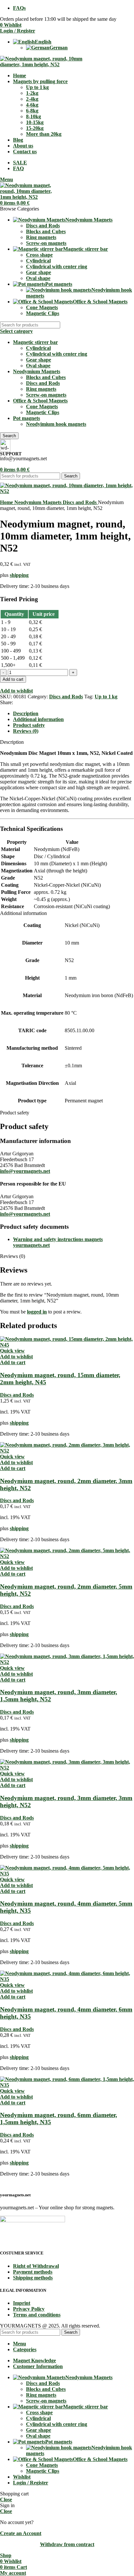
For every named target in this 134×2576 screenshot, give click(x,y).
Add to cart (13, 679)
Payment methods (33, 2272)
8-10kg (33, 116)
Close (6, 2500)
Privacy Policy (29, 2309)
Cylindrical (38, 261)
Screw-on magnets (46, 243)
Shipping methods (33, 2278)
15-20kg (35, 128)
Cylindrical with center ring (57, 266)
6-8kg (32, 111)
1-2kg (32, 93)
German (59, 48)
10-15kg (35, 122)
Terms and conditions (37, 2315)
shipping (19, 575)
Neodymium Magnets (37, 371)
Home (7, 502)
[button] (13, 1362)
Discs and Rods (43, 226)
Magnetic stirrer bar (35, 342)
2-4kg (32, 99)
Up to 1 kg (37, 87)
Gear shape (39, 272)
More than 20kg (44, 134)
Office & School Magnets (40, 401)
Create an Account (21, 2533)
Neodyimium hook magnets (56, 424)
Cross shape (39, 255)
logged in (37, 1312)
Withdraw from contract (67, 2544)
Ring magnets (41, 237)
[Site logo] (42, 64)
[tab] (26, 713)
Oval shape (38, 278)
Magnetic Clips (43, 313)
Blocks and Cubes (46, 231)
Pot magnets (27, 418)
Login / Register (31, 2483)
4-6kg (32, 105)
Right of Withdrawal (36, 2266)
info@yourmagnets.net (25, 1171)
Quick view (12, 1351)
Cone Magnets (42, 307)
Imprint (22, 2303)
